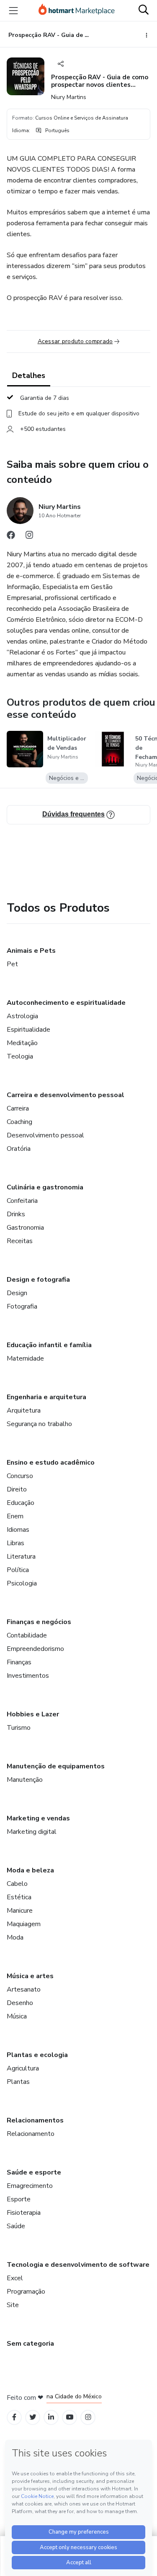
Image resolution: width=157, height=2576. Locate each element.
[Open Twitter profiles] (33, 2417)
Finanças (19, 1662)
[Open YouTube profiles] (70, 2417)
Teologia (20, 1056)
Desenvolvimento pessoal (45, 1135)
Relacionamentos (35, 2120)
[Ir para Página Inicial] (77, 10)
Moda (15, 1937)
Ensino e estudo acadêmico (51, 1463)
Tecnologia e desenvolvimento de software (78, 2265)
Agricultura (23, 2068)
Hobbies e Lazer (33, 1714)
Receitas (20, 1241)
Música (17, 2016)
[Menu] (13, 10)
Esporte (19, 2199)
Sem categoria (30, 2344)
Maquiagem (24, 1924)
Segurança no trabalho (39, 1424)
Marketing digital (32, 1832)
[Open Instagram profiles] (88, 2417)
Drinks (16, 1214)
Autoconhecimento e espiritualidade (66, 1003)
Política (18, 1570)
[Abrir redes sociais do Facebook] (11, 537)
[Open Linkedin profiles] (51, 2417)
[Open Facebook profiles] (14, 2417)
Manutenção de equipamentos (56, 1766)
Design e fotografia (38, 1280)
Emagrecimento (30, 2186)
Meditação (22, 1043)
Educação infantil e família (49, 1345)
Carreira (18, 1108)
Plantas (18, 2082)
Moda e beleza (30, 1870)
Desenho (20, 2003)
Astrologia (22, 1016)
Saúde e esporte (34, 2172)
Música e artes (30, 1976)
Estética (19, 1897)
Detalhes (29, 375)
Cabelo (17, 1884)
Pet (12, 964)
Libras (15, 1543)
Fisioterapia (24, 2213)
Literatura (21, 1557)
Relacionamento (31, 2134)
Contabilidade (27, 1635)
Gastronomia (25, 1228)
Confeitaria (22, 1201)
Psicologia (22, 1583)
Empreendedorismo (35, 1649)
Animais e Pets (31, 951)
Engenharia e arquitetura (46, 1397)
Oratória (19, 1149)
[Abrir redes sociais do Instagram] (29, 537)
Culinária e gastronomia (45, 1187)
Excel (15, 2278)
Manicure (20, 1911)
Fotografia (22, 1306)
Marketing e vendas (38, 1818)
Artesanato (24, 1989)
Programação (26, 2292)
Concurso (20, 1476)
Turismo (19, 1728)
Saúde (16, 2226)
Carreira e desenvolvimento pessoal (66, 1095)
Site (13, 2305)
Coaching (19, 1122)
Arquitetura (24, 1411)
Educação (21, 1503)
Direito (17, 1489)
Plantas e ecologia (37, 2055)
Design (17, 1293)
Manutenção (25, 1780)
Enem (15, 1516)
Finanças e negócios (39, 1622)
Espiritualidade (28, 1030)
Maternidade (25, 1358)
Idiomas (18, 1530)
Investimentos (28, 1676)
